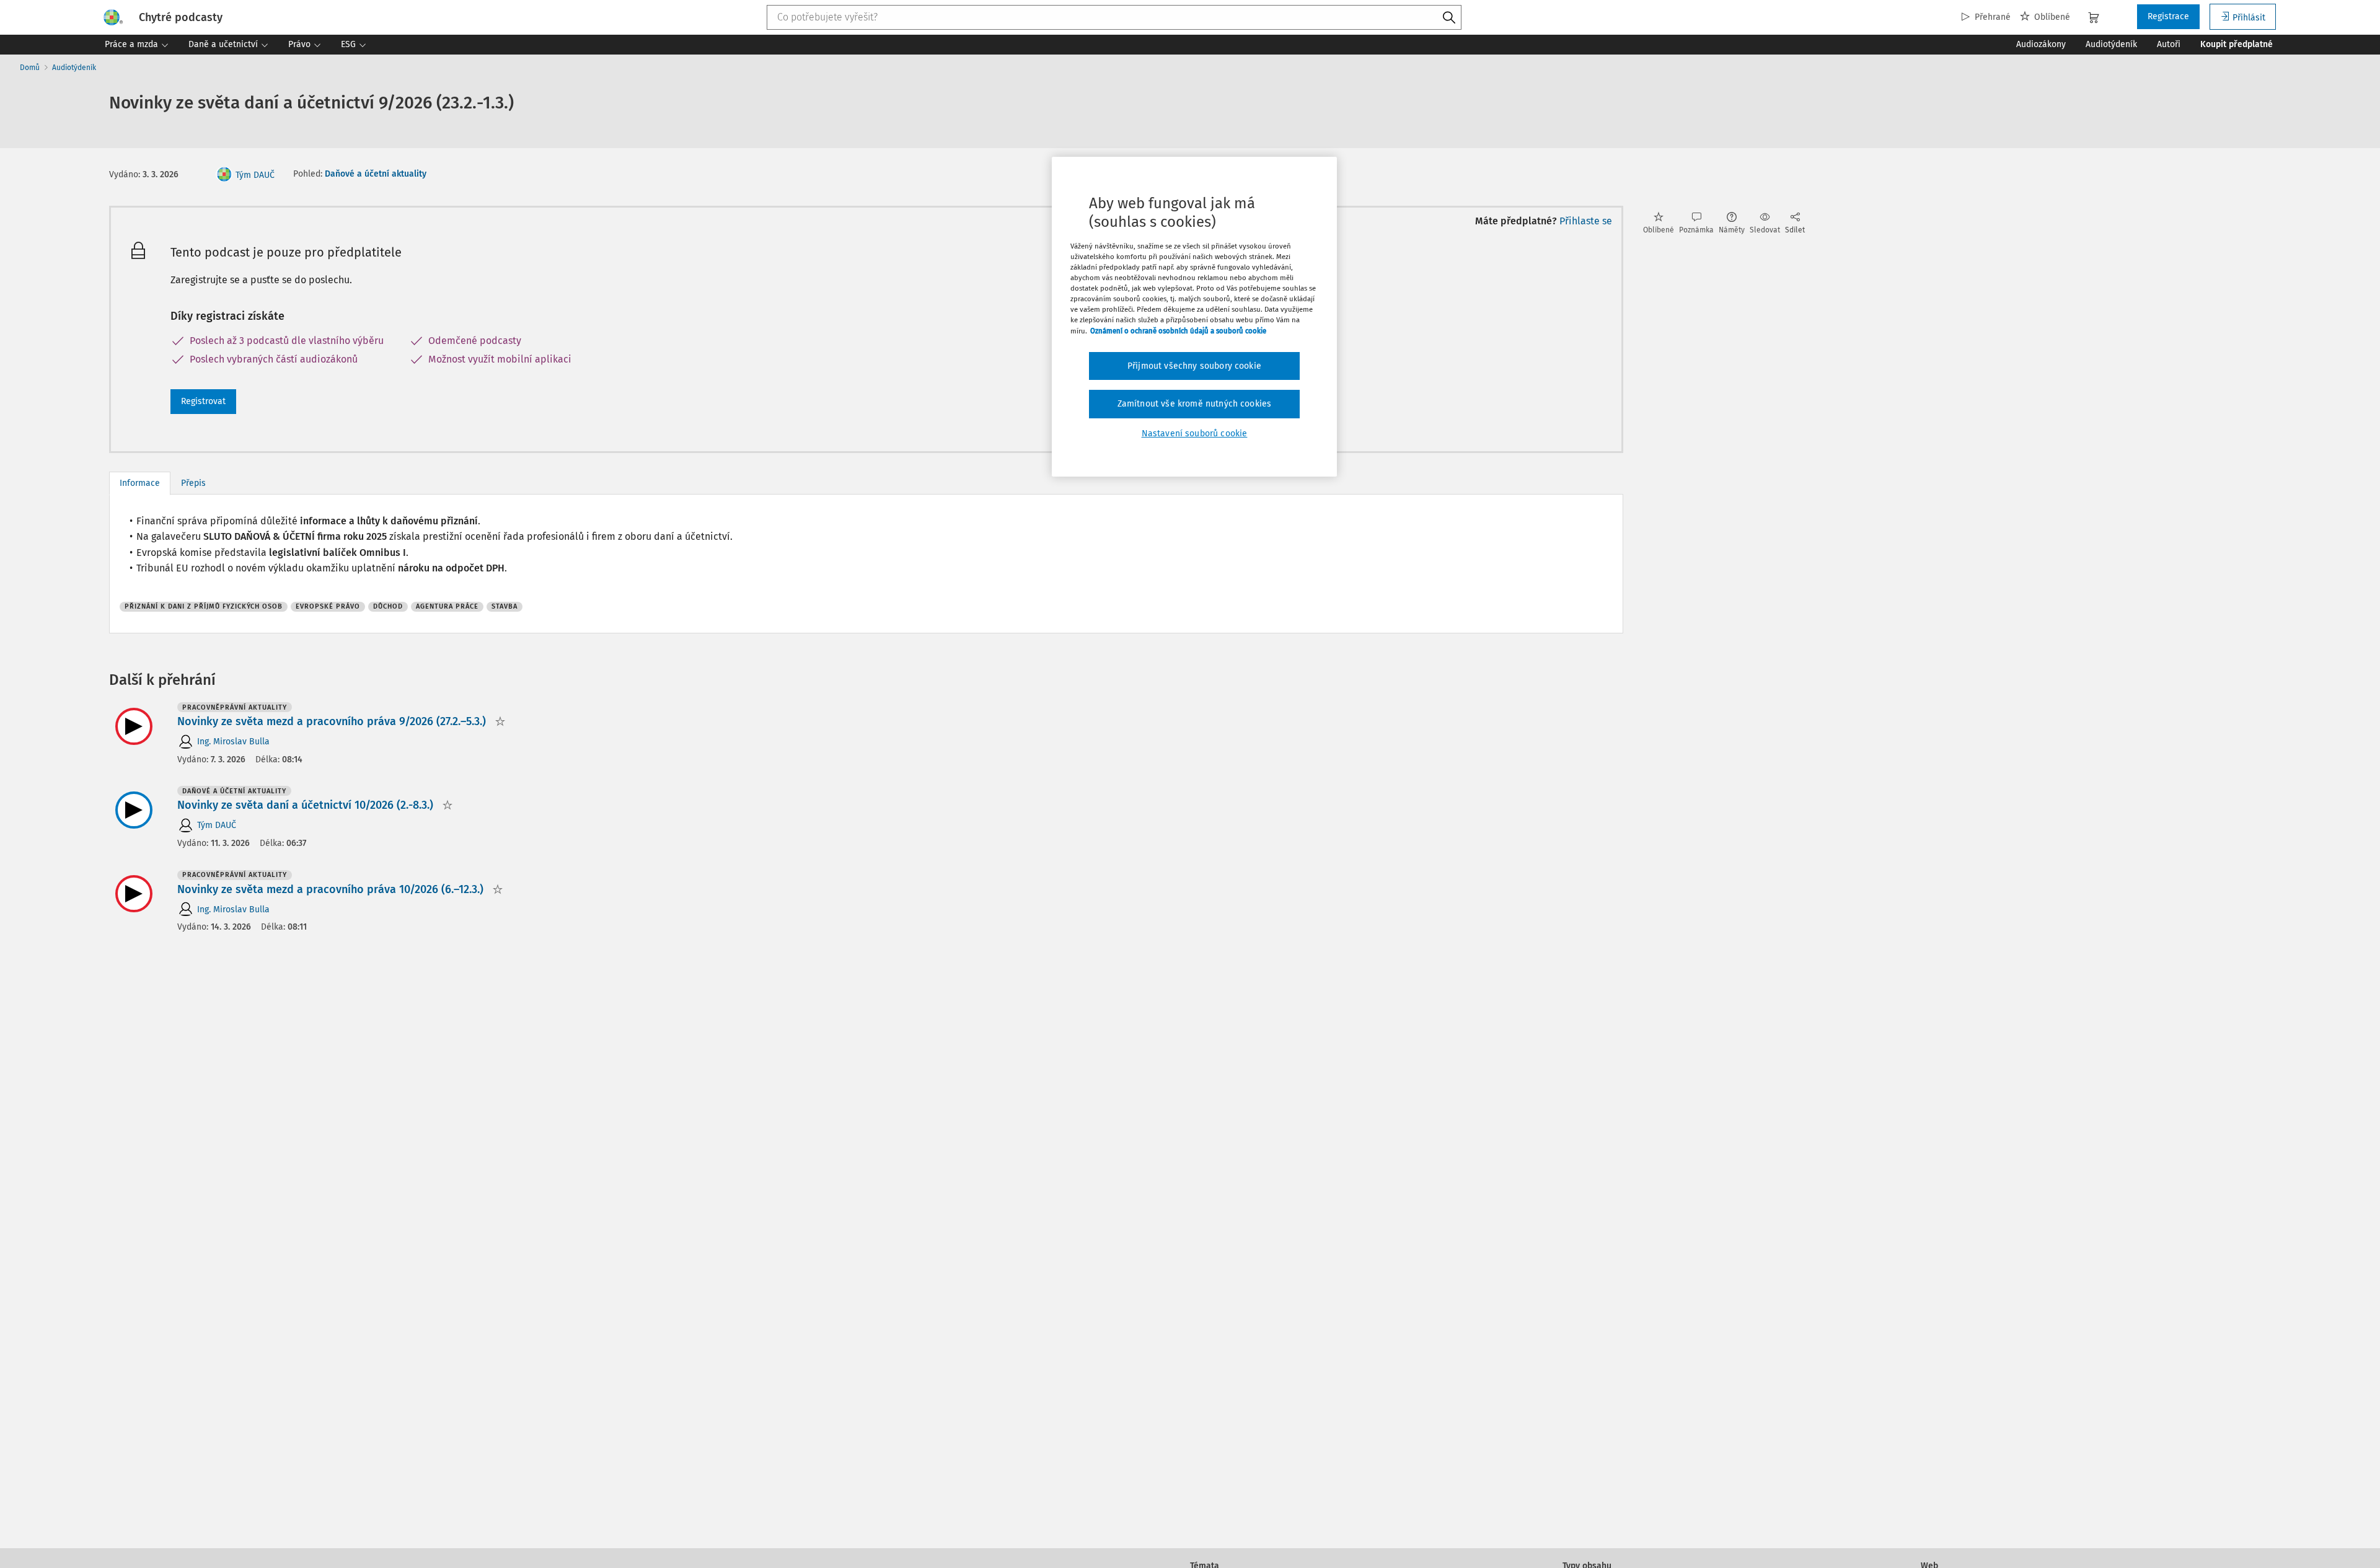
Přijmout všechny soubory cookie (1194, 366)
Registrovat (203, 401)
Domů (30, 68)
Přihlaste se (1586, 221)
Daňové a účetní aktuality (376, 174)
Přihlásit (2249, 18)
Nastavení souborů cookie (1195, 434)
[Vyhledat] (1449, 18)
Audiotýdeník (74, 68)
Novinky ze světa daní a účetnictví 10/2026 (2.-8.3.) (305, 805)
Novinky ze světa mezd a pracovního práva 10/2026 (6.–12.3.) (330, 889)
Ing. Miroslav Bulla (233, 742)
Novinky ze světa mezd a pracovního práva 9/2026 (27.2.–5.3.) (332, 721)
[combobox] (1114, 17)
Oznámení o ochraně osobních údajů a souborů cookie (1178, 331)
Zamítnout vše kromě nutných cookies (1195, 404)
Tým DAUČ (255, 175)
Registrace (2168, 16)
